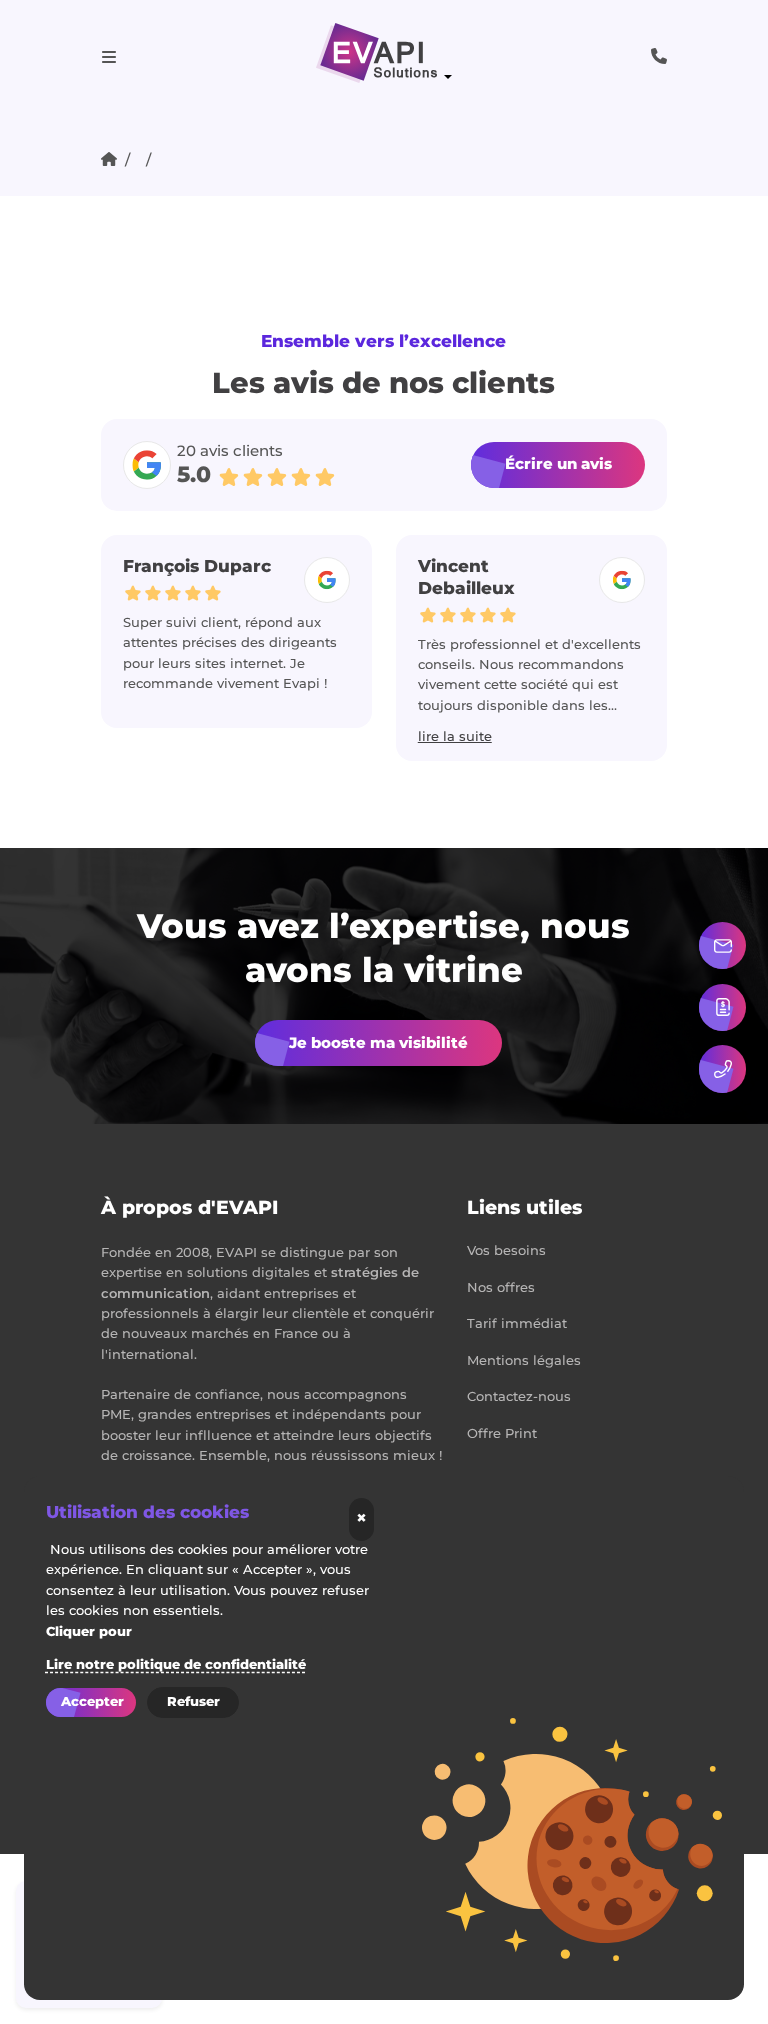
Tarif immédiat (517, 1324)
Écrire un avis (558, 464)
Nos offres (501, 1288)
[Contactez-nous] (722, 945)
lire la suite (303, 737)
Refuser (193, 1702)
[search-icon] (659, 56)
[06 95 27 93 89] (722, 1068)
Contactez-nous (519, 1397)
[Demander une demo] (722, 1007)
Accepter (92, 1702)
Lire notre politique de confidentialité (176, 1665)
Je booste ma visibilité (378, 1043)
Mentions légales (524, 1361)
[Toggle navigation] (109, 57)
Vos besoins (506, 1251)
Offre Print (502, 1434)
